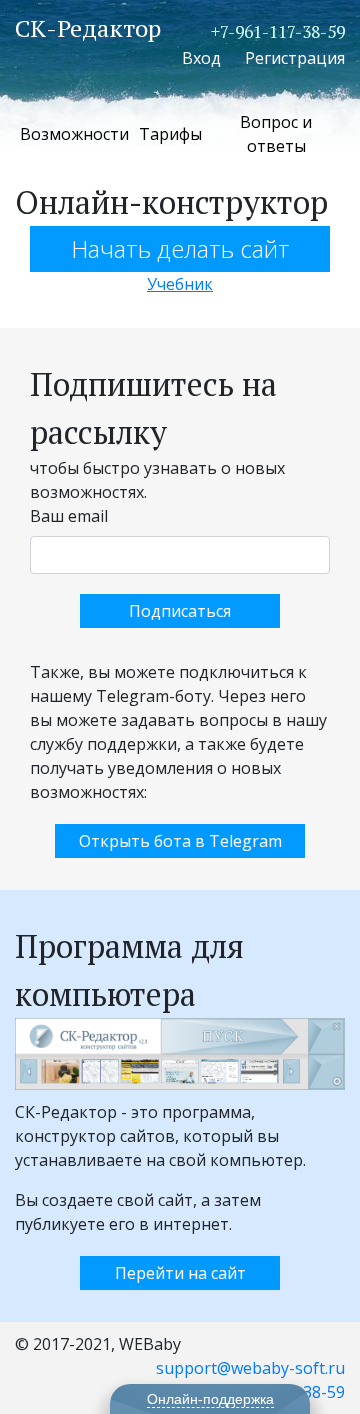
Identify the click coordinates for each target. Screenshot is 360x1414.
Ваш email (69, 516)
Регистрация (295, 58)
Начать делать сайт (180, 248)
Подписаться (180, 611)
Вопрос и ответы (276, 134)
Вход (201, 58)
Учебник (180, 284)
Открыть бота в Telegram (180, 841)
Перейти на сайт (180, 1273)
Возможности (74, 134)
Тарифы (170, 134)
